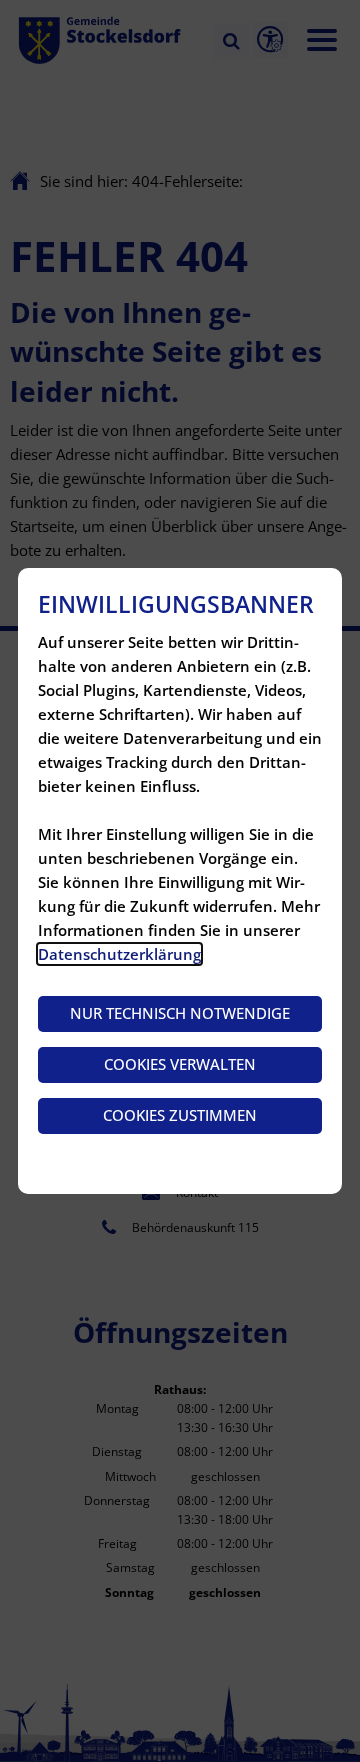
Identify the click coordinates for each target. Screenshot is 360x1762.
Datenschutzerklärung (119, 954)
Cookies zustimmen (180, 1115)
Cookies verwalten (180, 1064)
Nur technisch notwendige (180, 1013)
